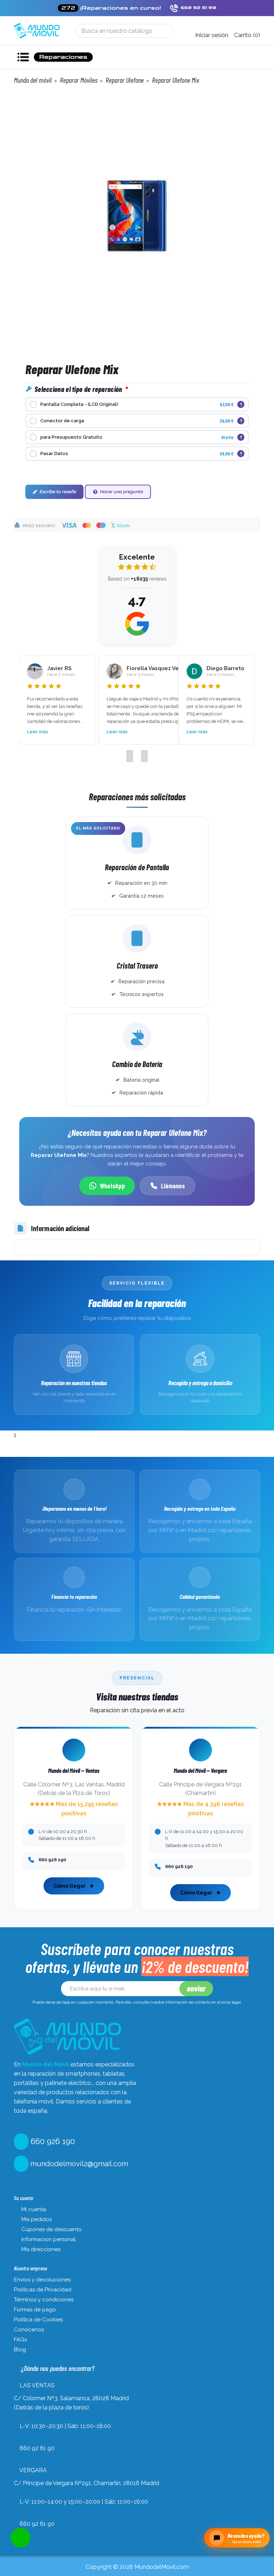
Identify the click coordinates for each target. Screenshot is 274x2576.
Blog (20, 2350)
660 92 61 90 (37, 2448)
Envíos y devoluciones (42, 2280)
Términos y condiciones (44, 2300)
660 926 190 (52, 2141)
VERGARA (33, 2470)
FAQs (20, 2340)
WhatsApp (112, 1186)
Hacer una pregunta (121, 492)
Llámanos (173, 1186)
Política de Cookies (38, 2320)
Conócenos (29, 2330)
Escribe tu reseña (58, 492)
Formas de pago (35, 2310)
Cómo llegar (70, 1886)
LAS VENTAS (37, 2385)
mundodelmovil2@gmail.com (78, 2164)
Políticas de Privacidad (43, 2290)
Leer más (56, 732)
